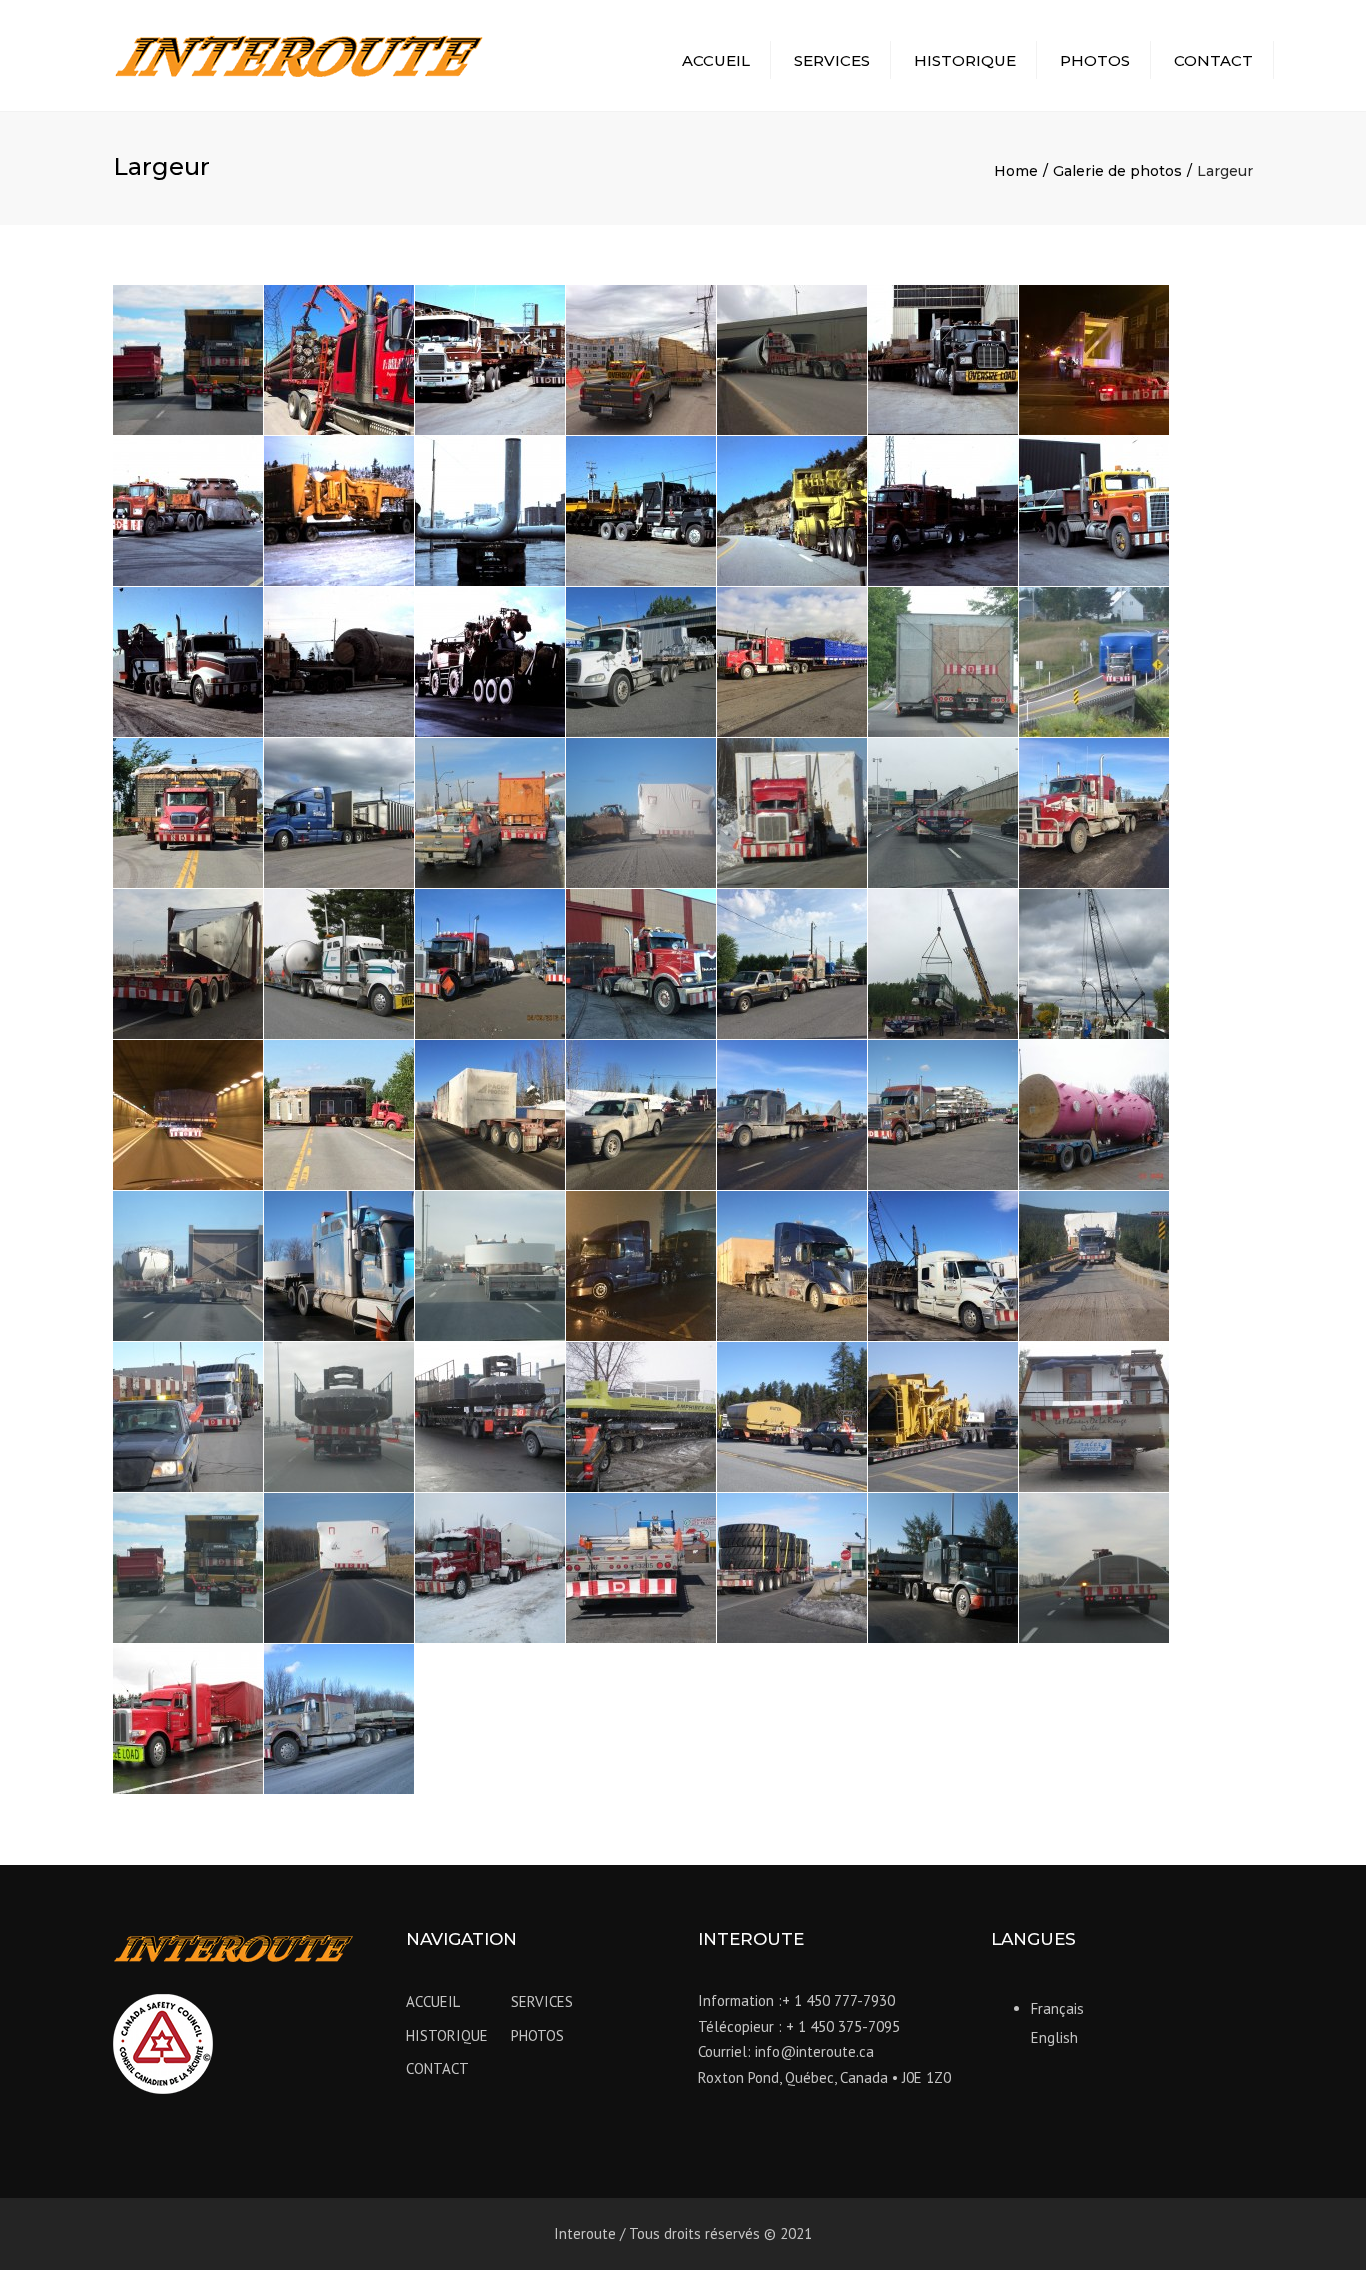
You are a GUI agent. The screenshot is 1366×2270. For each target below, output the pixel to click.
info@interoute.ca (814, 2051)
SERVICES (832, 60)
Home (1016, 171)
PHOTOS (1095, 60)
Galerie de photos (1117, 171)
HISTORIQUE (965, 60)
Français (1057, 2008)
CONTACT (1213, 60)
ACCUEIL (716, 60)
